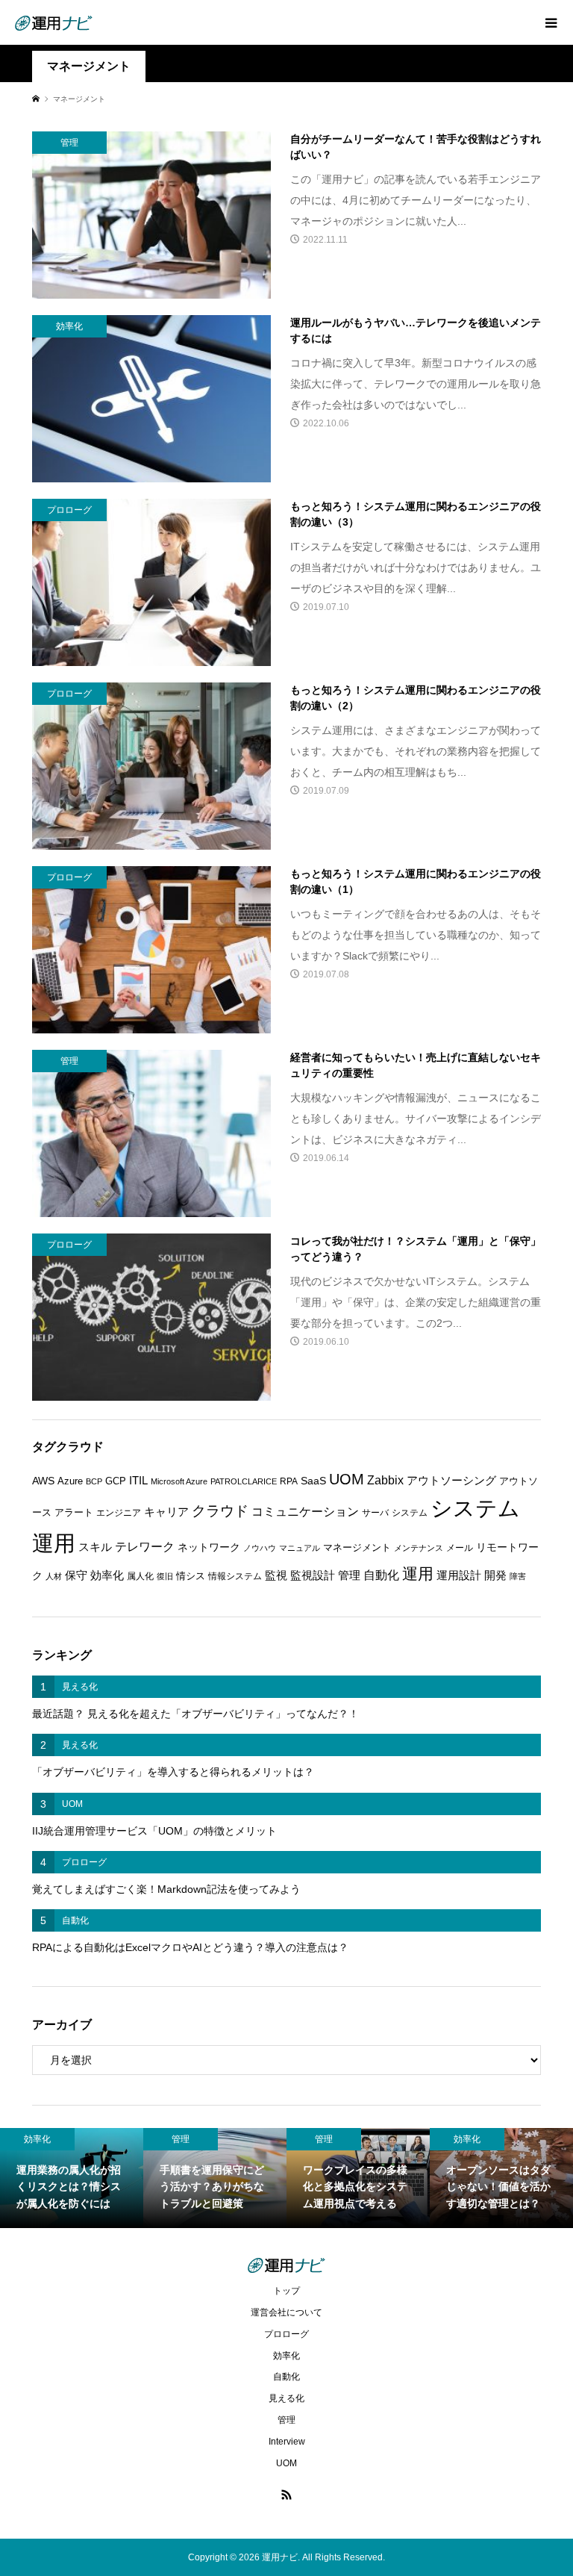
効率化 (107, 1575)
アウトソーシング (451, 1481)
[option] (72, 2178)
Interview (287, 2442)
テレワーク (145, 1547)
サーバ (375, 1513)
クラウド (220, 1511)
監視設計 (313, 1575)
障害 (518, 1576)
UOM (347, 1479)
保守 (76, 1575)
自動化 (381, 1575)
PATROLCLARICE (244, 1481)
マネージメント (357, 1547)
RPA (289, 1481)
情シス (191, 1576)
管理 (349, 1575)
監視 (276, 1575)
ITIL (138, 1481)
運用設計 (459, 1575)
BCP (94, 1481)
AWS (43, 1481)
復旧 (165, 1576)
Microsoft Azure (179, 1481)
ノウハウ (260, 1548)
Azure (70, 1481)
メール (460, 1548)
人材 (54, 1576)
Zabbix (385, 1480)
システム (410, 1513)
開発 (495, 1575)
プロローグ (286, 2334)
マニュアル (300, 1548)
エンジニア (119, 1513)
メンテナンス (419, 1548)
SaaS (313, 1481)
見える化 (286, 2398)
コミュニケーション (305, 1511)
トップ (286, 2291)
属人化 (140, 1576)
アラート (74, 1512)
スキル (95, 1547)
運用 (418, 1574)
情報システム (235, 1576)
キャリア (166, 1512)
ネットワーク (209, 1547)
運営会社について (286, 2312)
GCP (116, 1481)
